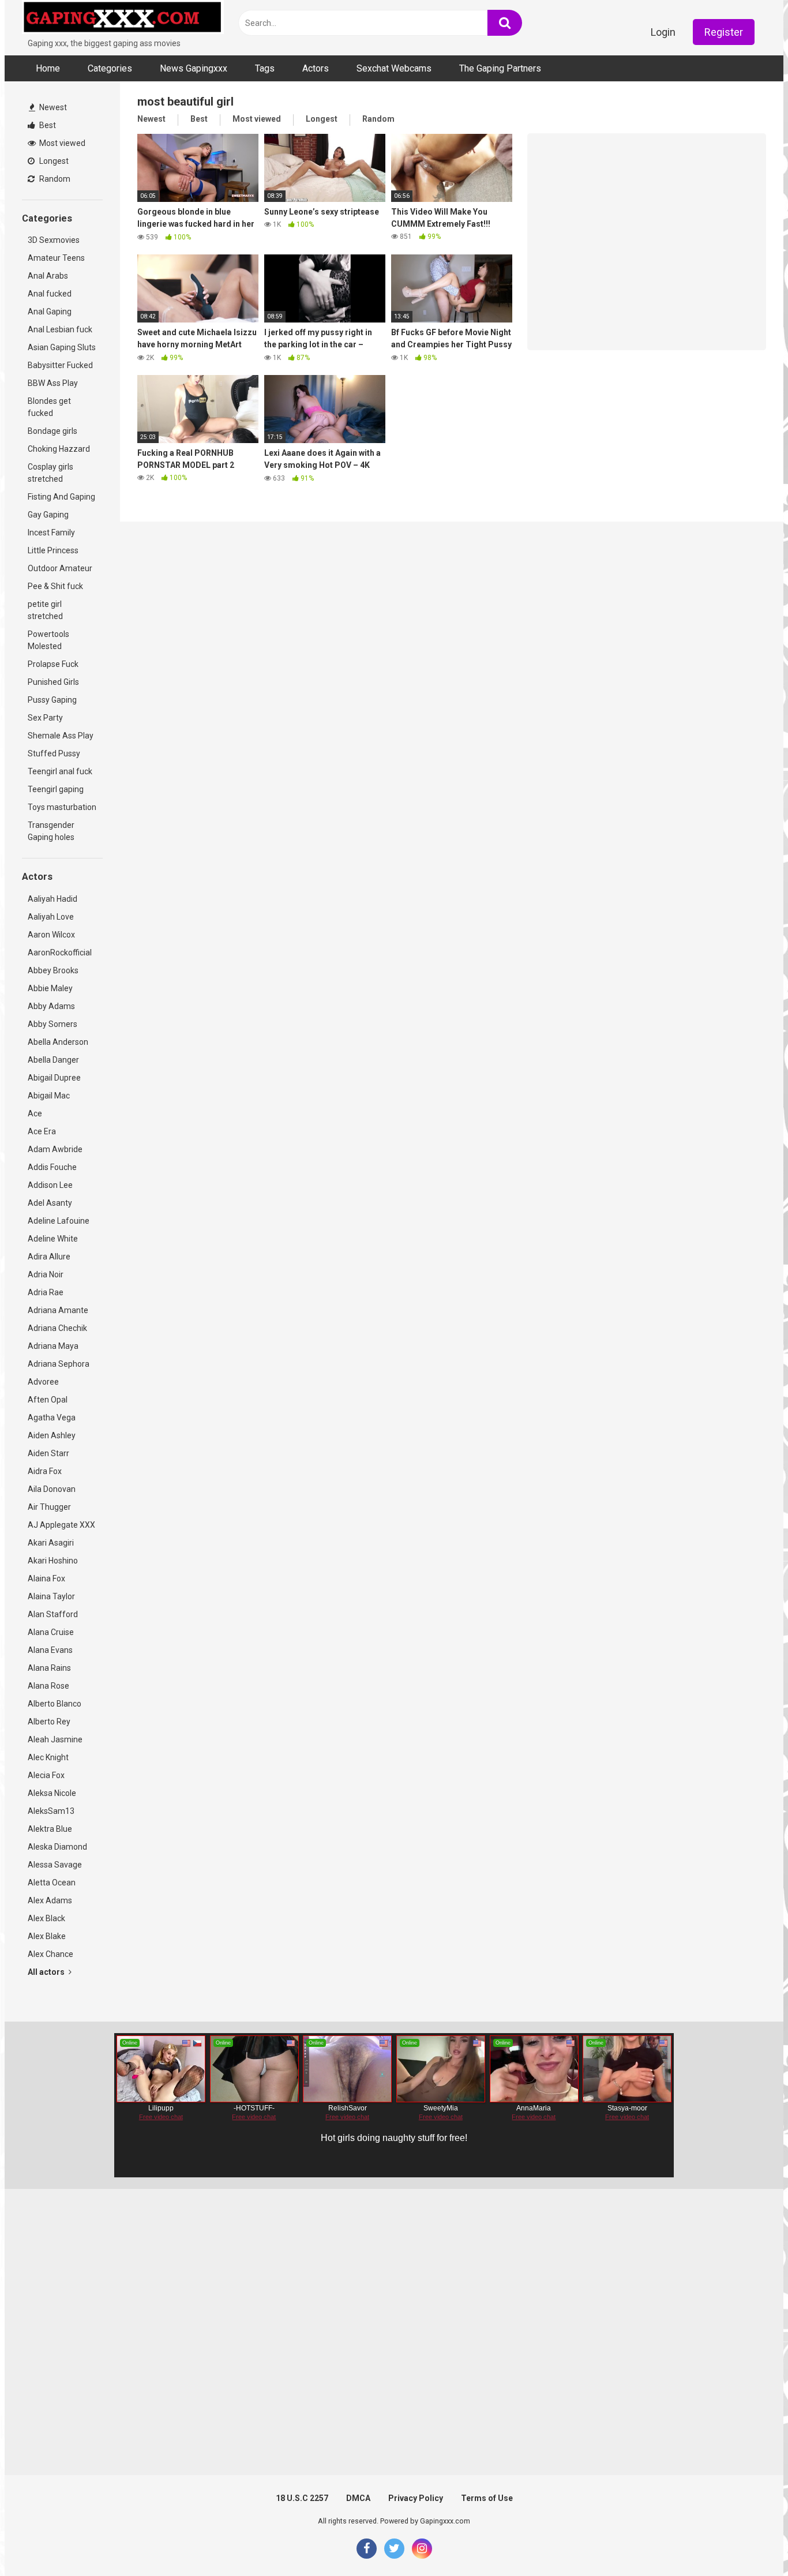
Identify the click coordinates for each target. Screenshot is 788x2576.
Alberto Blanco (55, 1704)
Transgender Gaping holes (51, 831)
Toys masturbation (62, 807)
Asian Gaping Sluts (62, 347)
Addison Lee (50, 1185)
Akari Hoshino (53, 1561)
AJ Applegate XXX (61, 1525)
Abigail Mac (49, 1096)
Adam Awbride (55, 1149)
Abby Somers (52, 1024)
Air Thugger (49, 1507)
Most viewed (61, 143)
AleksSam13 (51, 1811)
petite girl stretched (45, 610)
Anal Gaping (50, 312)
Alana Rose (48, 1686)
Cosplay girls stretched (50, 473)
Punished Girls (53, 682)
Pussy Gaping (52, 700)
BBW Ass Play (53, 383)
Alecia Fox (46, 1775)
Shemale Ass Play (61, 736)
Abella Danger (53, 1060)
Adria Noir (46, 1274)
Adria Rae (46, 1292)
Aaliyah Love (51, 917)
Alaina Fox (46, 1578)
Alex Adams (50, 1900)
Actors (316, 68)
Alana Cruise (51, 1632)
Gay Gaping (48, 515)
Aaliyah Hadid (52, 899)
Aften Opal (48, 1400)
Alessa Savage (55, 1865)
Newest (52, 107)
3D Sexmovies (54, 240)
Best (47, 125)
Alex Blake (47, 1936)
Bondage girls (52, 431)
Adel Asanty (50, 1203)
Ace (35, 1113)
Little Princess (53, 550)
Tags (265, 68)
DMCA (358, 2498)
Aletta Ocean (52, 1883)
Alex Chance (50, 1954)
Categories (110, 68)
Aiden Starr (48, 1453)
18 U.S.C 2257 (302, 2498)
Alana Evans (50, 1650)
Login (663, 32)
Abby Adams (51, 1006)
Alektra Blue (50, 1829)
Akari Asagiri (51, 1543)
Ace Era (42, 1131)
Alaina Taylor (51, 1596)
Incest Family (51, 533)
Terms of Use (487, 2498)
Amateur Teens (56, 258)
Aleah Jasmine (55, 1739)
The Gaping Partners (500, 68)
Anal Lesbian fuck (60, 329)
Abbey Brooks (53, 970)
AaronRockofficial (60, 953)
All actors (47, 1972)
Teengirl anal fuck (60, 771)
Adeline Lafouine (59, 1221)
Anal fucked (50, 294)
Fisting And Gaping (61, 497)
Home (48, 68)
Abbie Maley (50, 988)
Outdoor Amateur (60, 568)
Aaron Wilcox (51, 935)
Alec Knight (48, 1757)
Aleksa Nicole (52, 1793)
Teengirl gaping (56, 789)
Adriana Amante (58, 1310)
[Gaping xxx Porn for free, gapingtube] (123, 19)
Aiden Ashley (52, 1435)
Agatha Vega (52, 1418)
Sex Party (45, 718)
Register (724, 32)
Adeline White (53, 1239)
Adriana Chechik (57, 1328)
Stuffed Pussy (54, 753)
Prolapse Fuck (53, 664)
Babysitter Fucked (60, 365)
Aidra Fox (45, 1471)
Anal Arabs (48, 276)
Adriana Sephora (59, 1364)
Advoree (43, 1382)
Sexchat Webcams (394, 68)
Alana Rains (49, 1668)
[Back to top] (749, 2541)
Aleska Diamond (57, 1847)
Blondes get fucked (49, 407)
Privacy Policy (416, 2498)
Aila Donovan (52, 1489)
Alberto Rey (49, 1722)
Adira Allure (49, 1257)
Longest (53, 161)
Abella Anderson (58, 1042)
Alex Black (46, 1918)
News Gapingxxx (194, 68)
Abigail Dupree (54, 1078)
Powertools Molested (48, 640)
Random (54, 179)
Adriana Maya (53, 1346)
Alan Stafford (53, 1614)
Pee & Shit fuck (55, 586)
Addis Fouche (52, 1167)
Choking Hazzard (59, 449)
